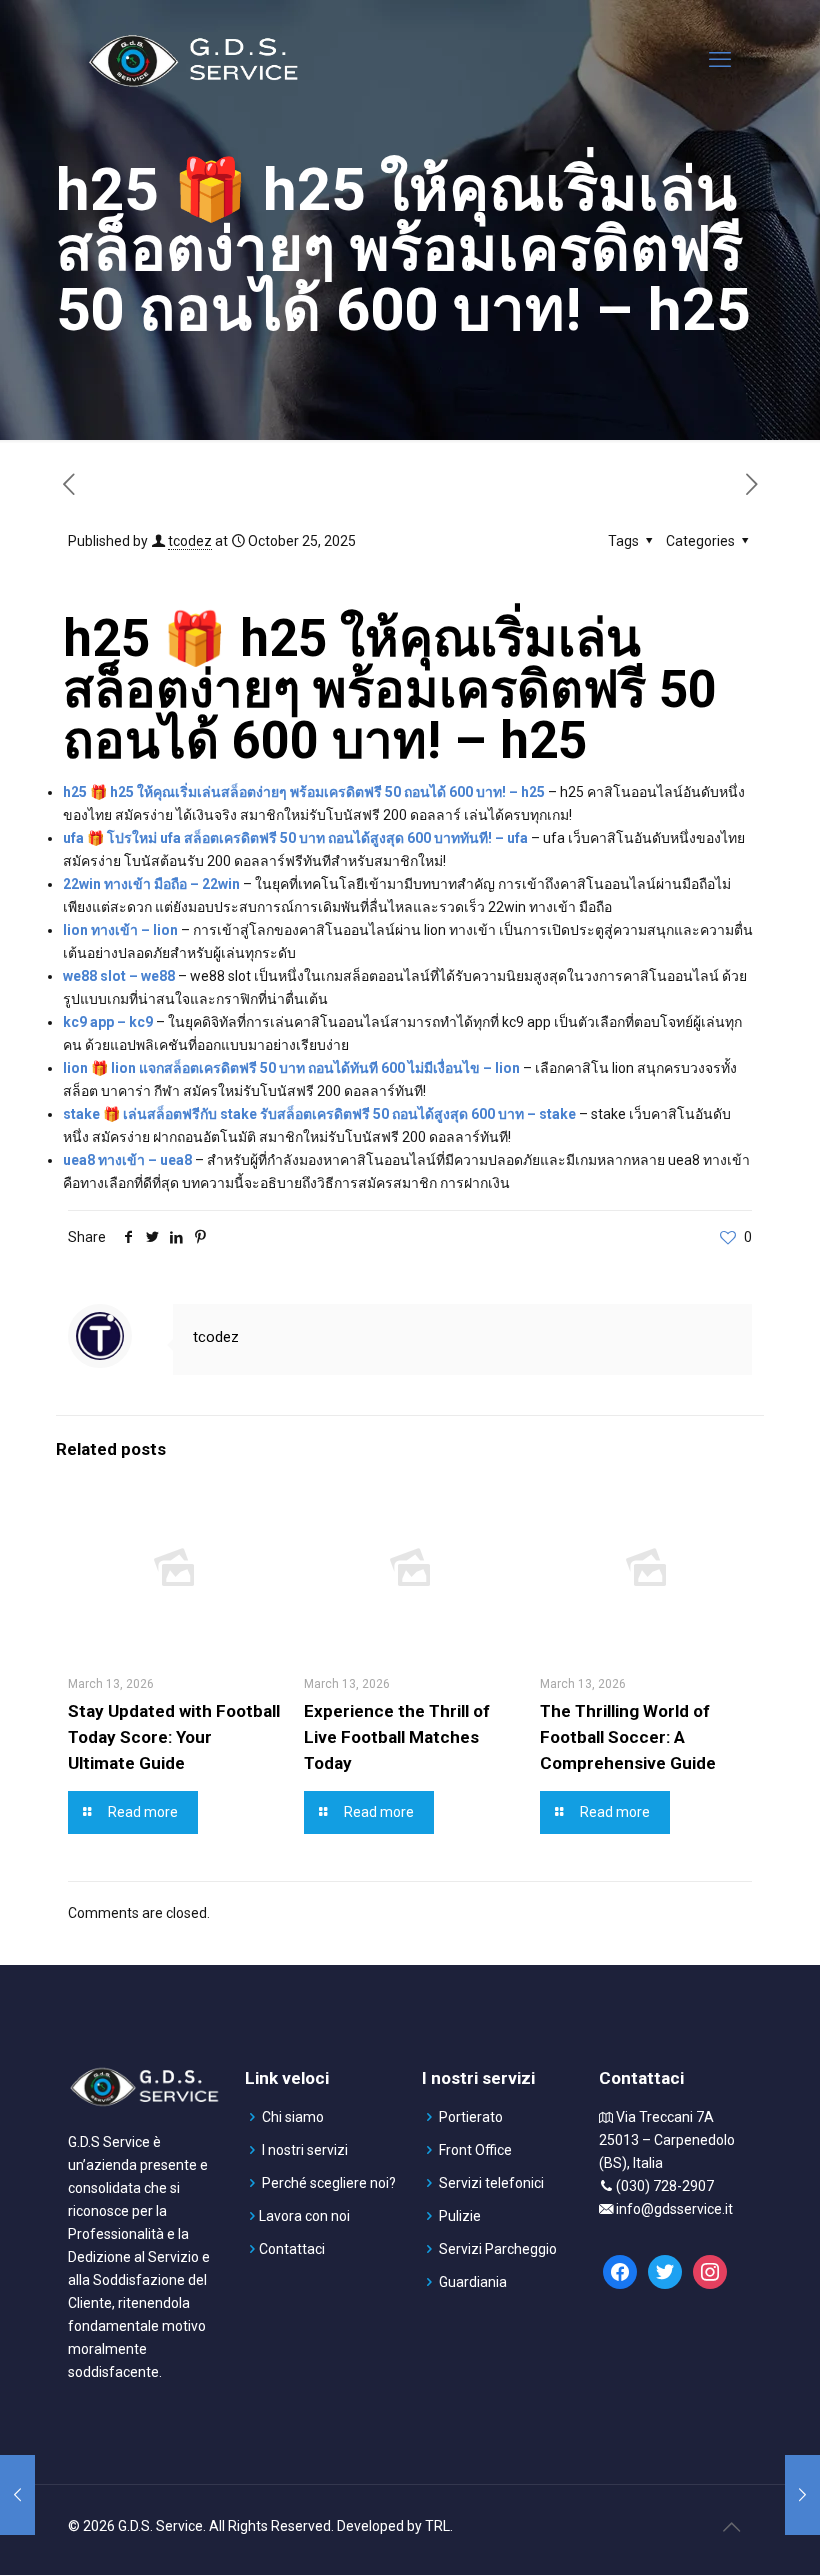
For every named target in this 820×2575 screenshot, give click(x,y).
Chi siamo (293, 2117)
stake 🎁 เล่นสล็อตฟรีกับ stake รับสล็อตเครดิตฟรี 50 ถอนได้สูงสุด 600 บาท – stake (319, 1114)
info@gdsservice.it (674, 2209)
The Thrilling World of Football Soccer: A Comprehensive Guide (628, 1737)
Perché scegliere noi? (329, 2183)
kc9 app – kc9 (108, 1022)
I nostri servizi (305, 2150)
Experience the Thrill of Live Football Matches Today (397, 1737)
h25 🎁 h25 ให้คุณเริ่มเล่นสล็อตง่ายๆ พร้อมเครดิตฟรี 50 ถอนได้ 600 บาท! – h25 (304, 792)
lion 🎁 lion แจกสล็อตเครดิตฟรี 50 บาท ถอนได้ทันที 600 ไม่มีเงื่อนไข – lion (291, 1068)
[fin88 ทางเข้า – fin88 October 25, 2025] (802, 2495)
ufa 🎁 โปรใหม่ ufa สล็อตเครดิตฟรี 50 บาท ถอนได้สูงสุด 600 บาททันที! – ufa (295, 838)
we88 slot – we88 (119, 976)
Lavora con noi (304, 2216)
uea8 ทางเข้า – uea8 (127, 1160)
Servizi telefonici (491, 2183)
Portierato (471, 2117)
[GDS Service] (193, 60)
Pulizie (460, 2216)
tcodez (190, 541)
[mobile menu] (720, 60)
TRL (437, 2526)
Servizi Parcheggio (498, 2249)
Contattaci (292, 2249)
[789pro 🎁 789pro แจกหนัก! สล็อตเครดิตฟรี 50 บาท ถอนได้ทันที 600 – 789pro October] (17, 2495)
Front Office (475, 2150)
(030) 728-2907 (665, 2186)
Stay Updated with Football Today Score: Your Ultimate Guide (174, 1737)
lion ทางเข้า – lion (120, 930)
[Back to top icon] (731, 2527)
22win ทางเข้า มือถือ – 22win (151, 884)
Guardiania (473, 2282)
